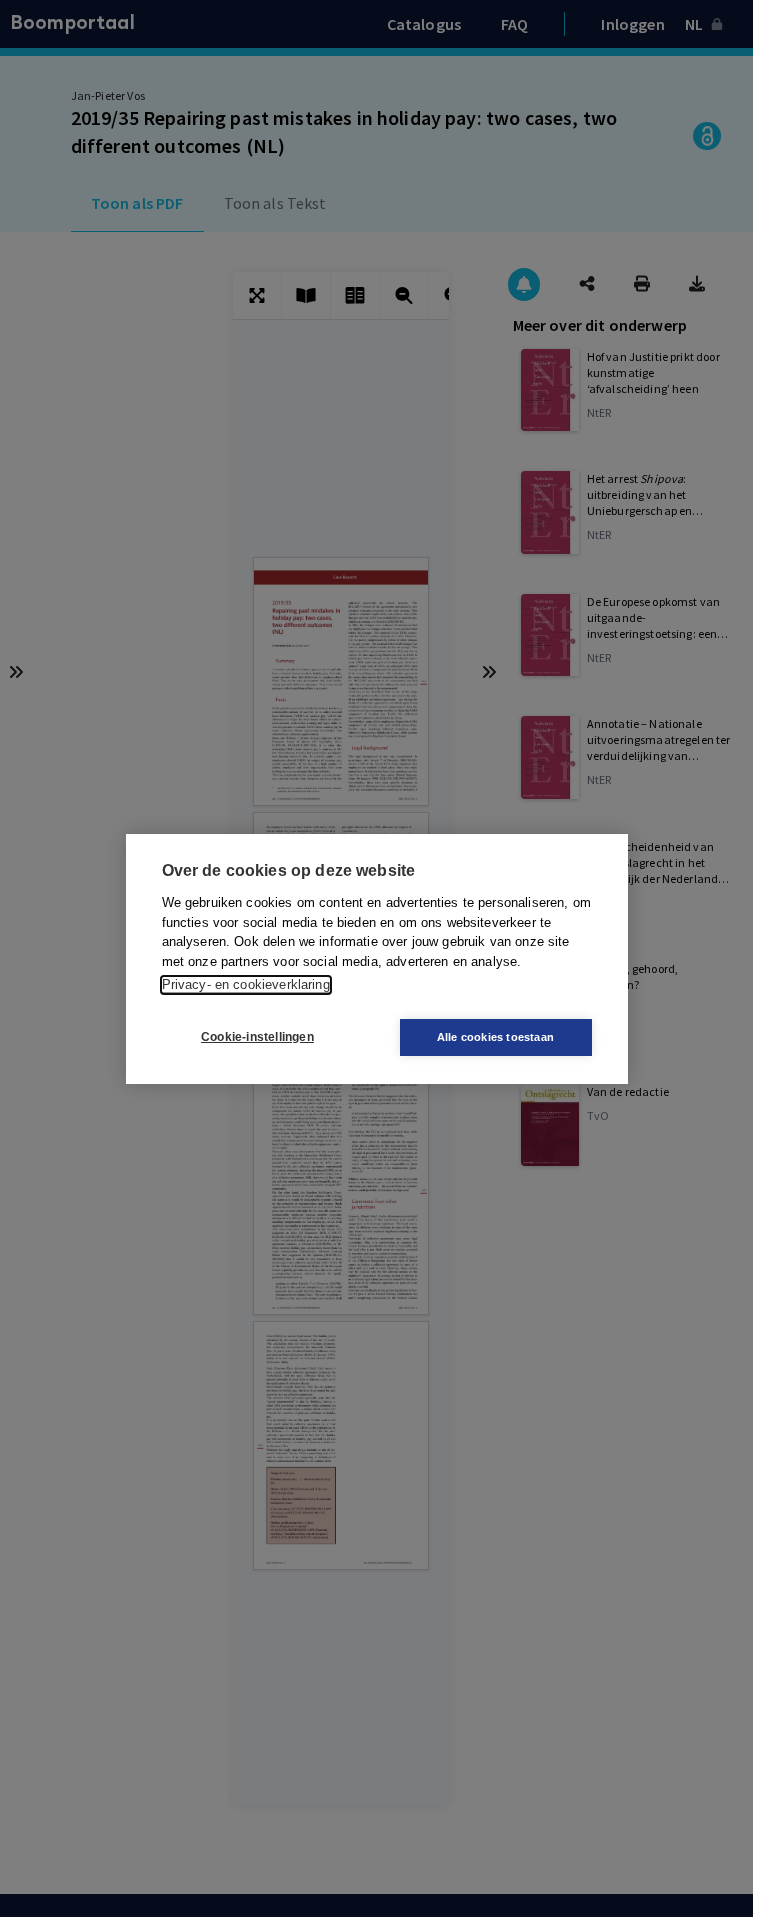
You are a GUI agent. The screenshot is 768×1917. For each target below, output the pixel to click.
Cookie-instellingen (257, 1037)
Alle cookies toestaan (495, 1037)
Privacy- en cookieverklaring (246, 984)
